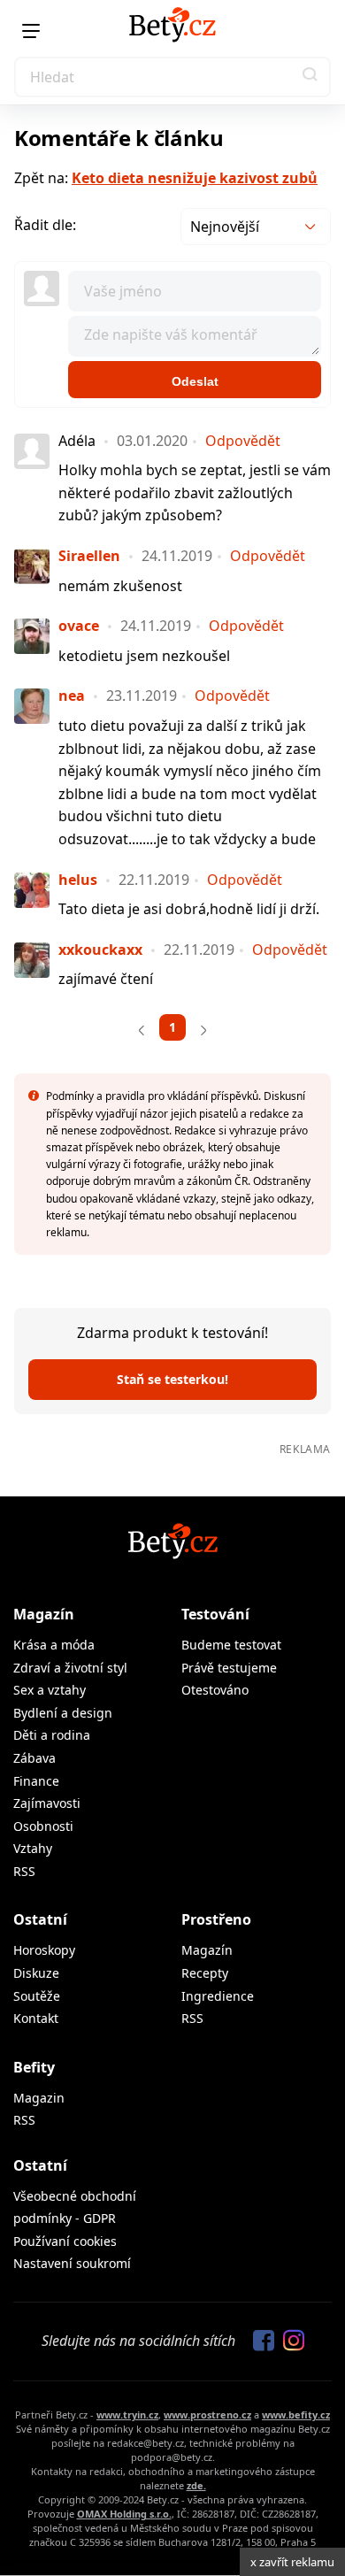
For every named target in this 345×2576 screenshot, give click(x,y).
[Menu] (31, 31)
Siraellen (89, 556)
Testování (215, 1614)
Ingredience (218, 1996)
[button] (310, 77)
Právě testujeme (229, 1668)
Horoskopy (44, 1950)
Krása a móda (54, 1645)
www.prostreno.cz (207, 2415)
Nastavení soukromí (72, 2263)
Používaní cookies (65, 2241)
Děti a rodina (52, 1735)
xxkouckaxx (100, 950)
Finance (36, 1781)
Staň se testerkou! (172, 1379)
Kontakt (36, 2018)
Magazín (44, 1614)
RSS (24, 1871)
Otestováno (215, 1690)
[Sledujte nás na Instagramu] (289, 2341)
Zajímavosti (47, 1803)
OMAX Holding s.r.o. (124, 2514)
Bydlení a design (63, 1713)
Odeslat (195, 381)
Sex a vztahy (50, 1690)
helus (78, 880)
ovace (79, 626)
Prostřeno (216, 1919)
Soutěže (37, 1996)
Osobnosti (43, 1826)
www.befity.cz (296, 2415)
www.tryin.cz (127, 2415)
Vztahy (33, 1848)
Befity (34, 2067)
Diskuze (36, 1973)
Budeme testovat (231, 1645)
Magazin (39, 2098)
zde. (196, 2485)
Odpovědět (243, 441)
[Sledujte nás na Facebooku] (259, 2341)
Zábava (34, 1758)
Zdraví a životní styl (70, 1668)
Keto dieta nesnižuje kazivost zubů (195, 178)
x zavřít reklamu (292, 2562)
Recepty (205, 1973)
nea (72, 696)
